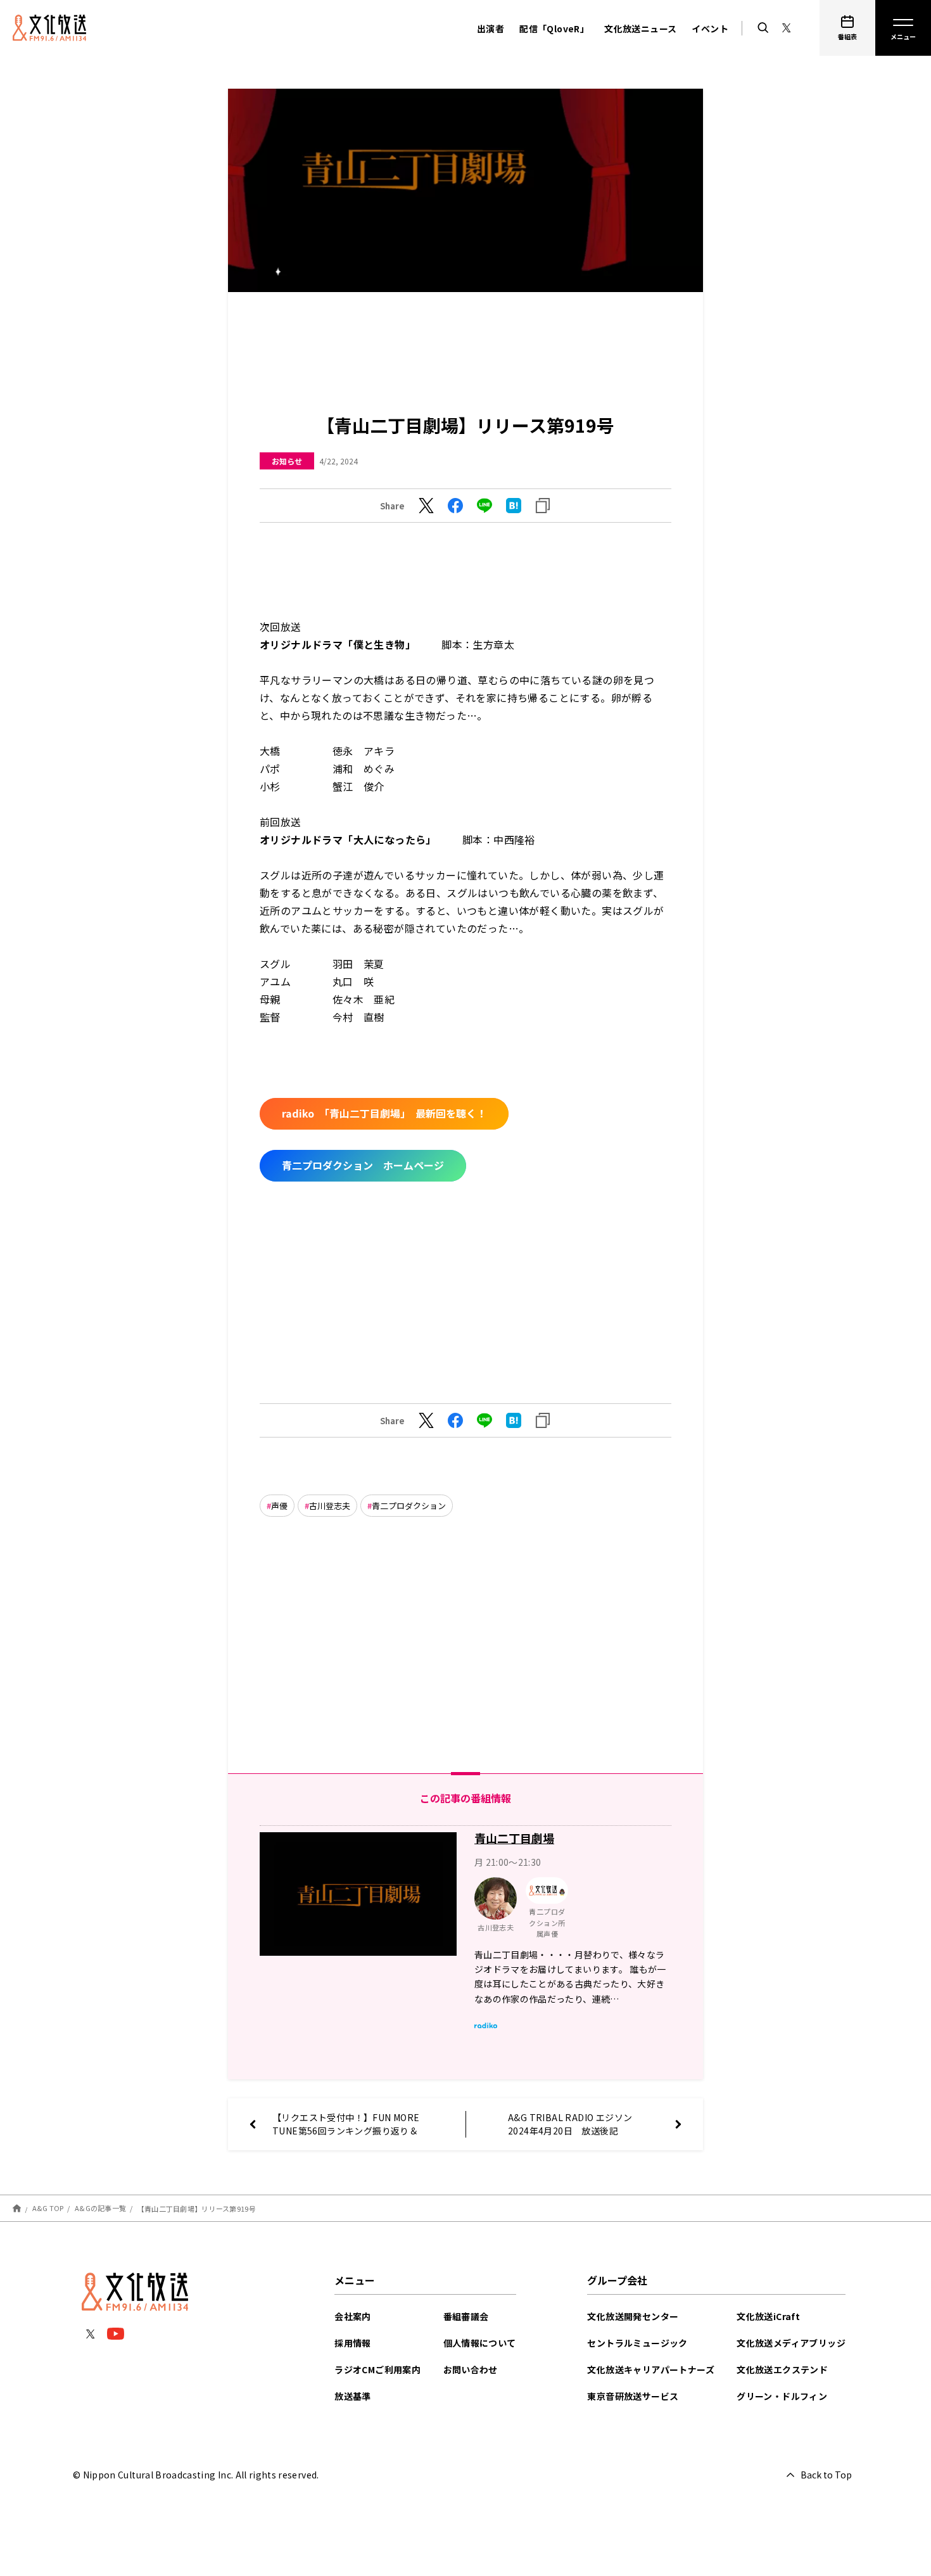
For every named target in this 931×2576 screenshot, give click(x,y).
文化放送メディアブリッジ (791, 2343)
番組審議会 (466, 2316)
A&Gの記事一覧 (100, 2208)
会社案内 (353, 2316)
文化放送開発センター (633, 2316)
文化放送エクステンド (782, 2369)
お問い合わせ (471, 2369)
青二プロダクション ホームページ (363, 1165)
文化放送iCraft (768, 2316)
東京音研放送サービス (633, 2396)
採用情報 (353, 2343)
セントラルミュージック (637, 2343)
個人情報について (480, 2343)
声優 (279, 1506)
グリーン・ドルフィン (782, 2396)
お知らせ (287, 461)
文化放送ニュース (640, 29)
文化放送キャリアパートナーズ (651, 2369)
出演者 (491, 29)
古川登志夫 (330, 1506)
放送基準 (353, 2396)
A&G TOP (48, 2208)
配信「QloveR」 (554, 29)
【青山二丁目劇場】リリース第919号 (197, 2208)
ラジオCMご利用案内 (377, 2369)
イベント (710, 29)
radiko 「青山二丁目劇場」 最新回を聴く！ (384, 1113)
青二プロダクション (409, 1506)
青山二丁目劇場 (514, 1838)
